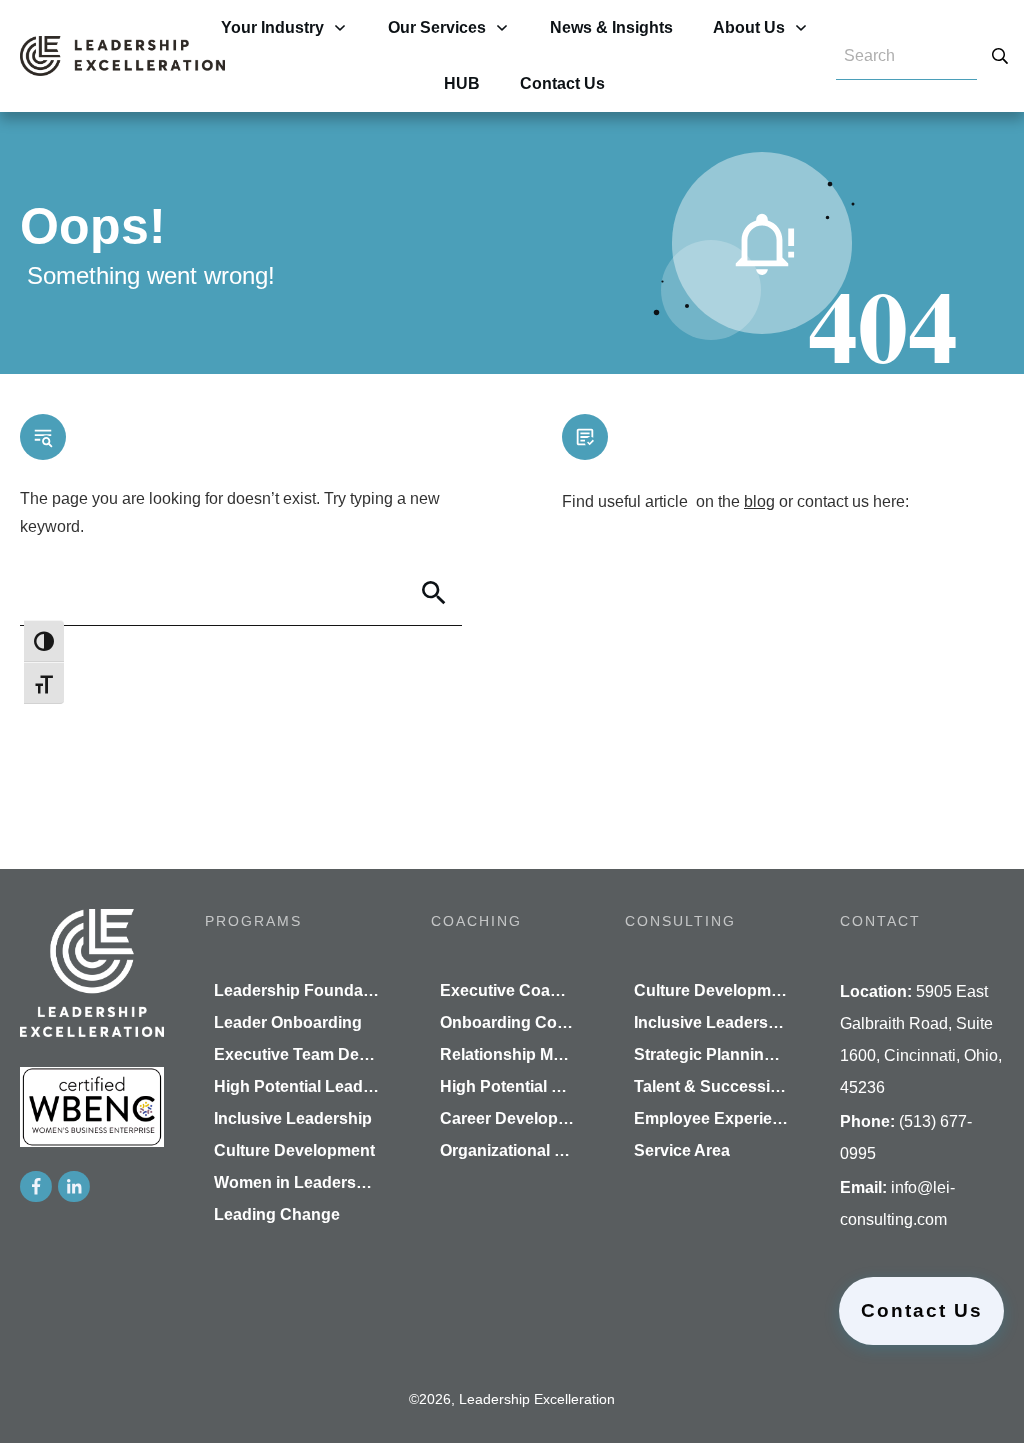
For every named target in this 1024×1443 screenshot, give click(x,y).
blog (759, 501)
